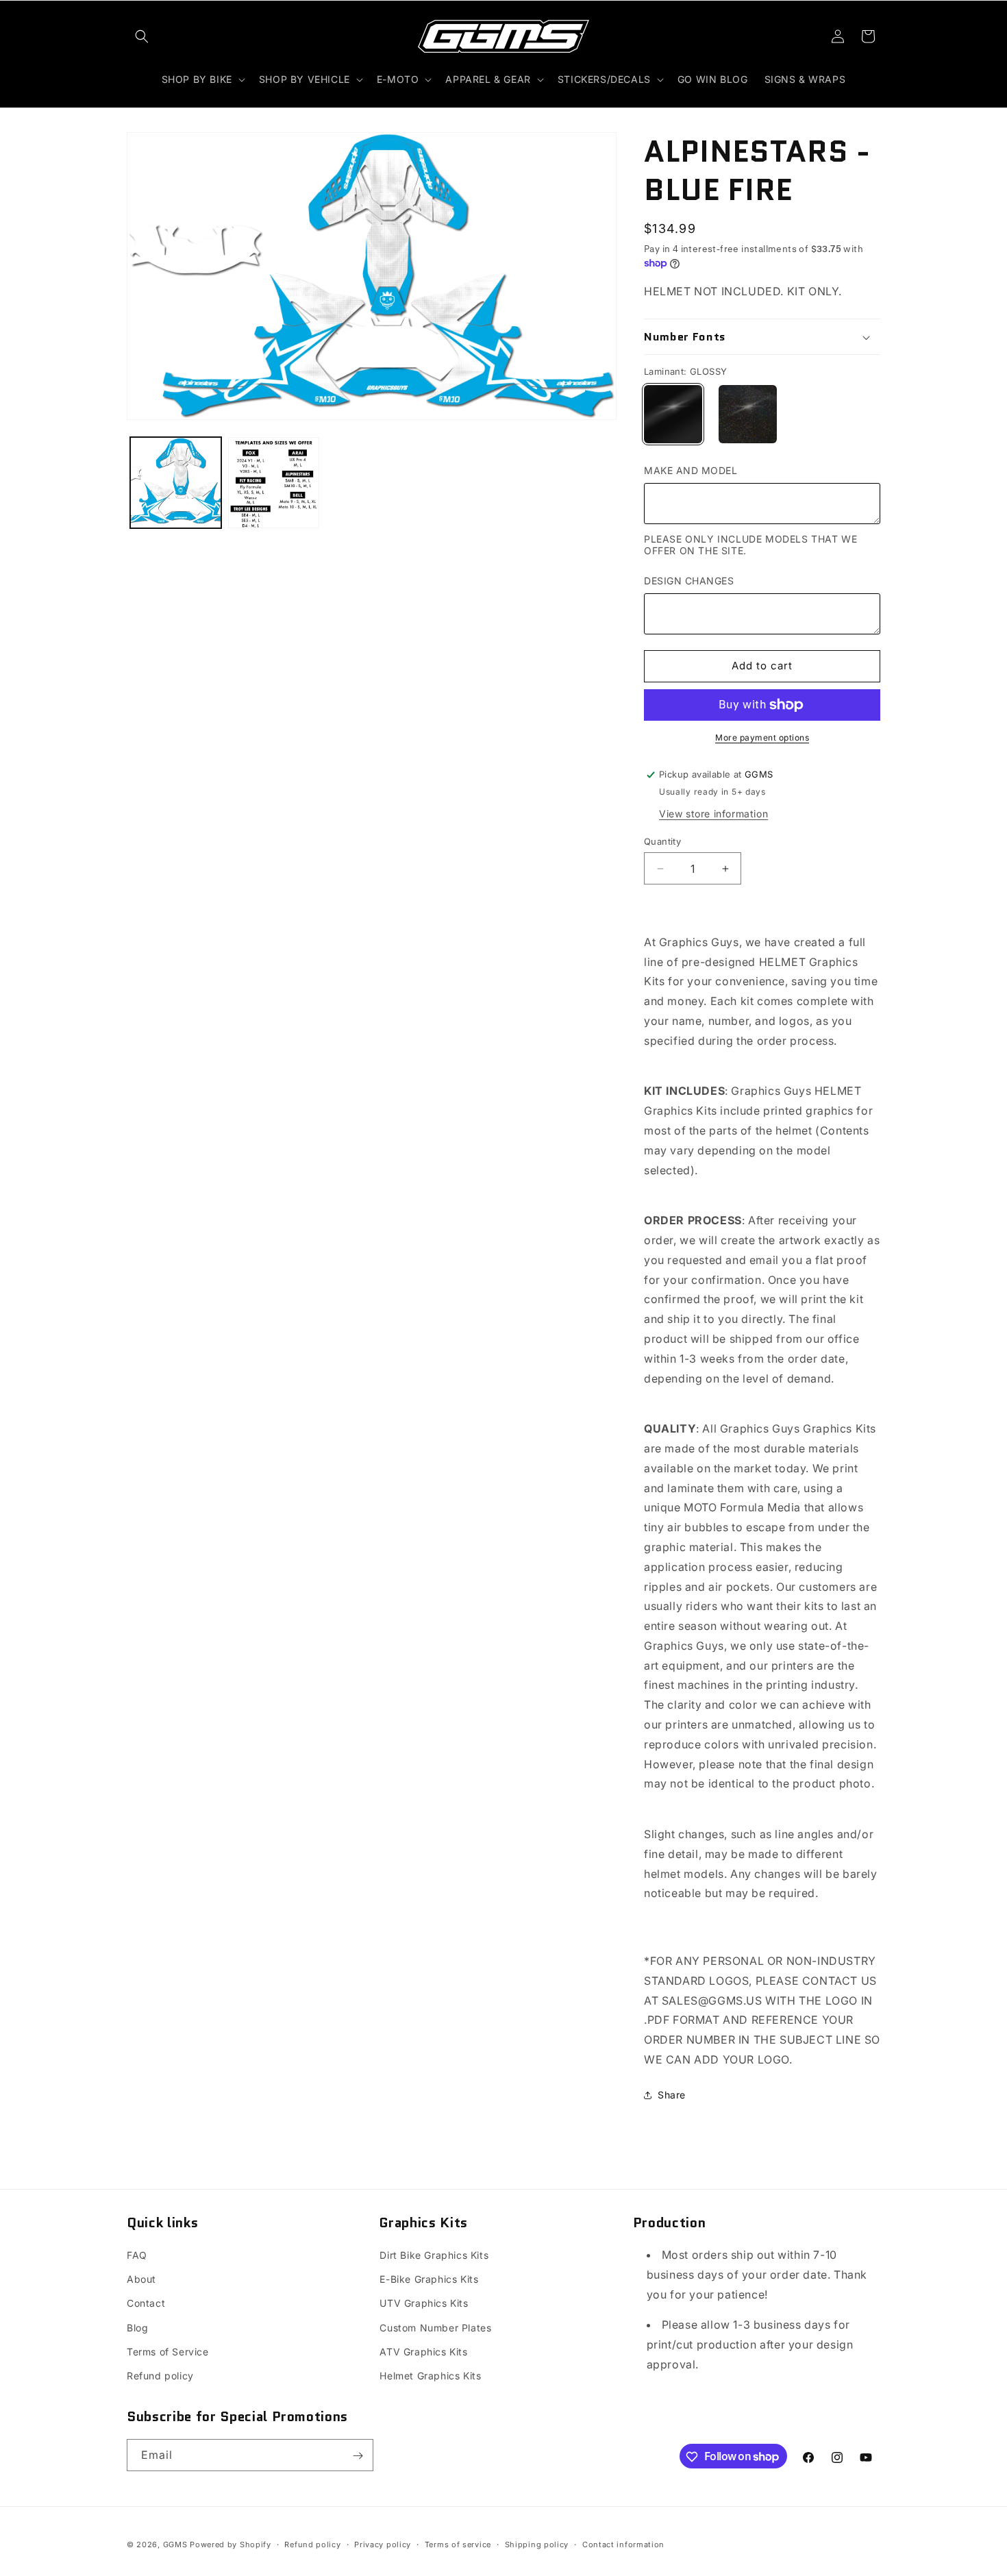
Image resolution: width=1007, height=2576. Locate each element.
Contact (146, 2304)
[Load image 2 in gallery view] (274, 483)
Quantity (662, 841)
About (141, 2279)
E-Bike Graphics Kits (429, 2279)
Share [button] (672, 2095)
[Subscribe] (358, 2456)
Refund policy (160, 2376)
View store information (713, 814)
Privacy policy (383, 2544)
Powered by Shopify (231, 2544)
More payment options (762, 738)
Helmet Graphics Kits (430, 2376)
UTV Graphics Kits (424, 2304)
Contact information (623, 2544)
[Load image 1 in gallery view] (176, 483)
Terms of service (458, 2544)
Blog (137, 2328)
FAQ (137, 2255)
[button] (142, 36)
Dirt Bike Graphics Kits (434, 2255)
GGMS (175, 2544)
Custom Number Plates (435, 2328)
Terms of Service (168, 2352)
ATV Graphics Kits (423, 2352)
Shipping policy (537, 2544)
